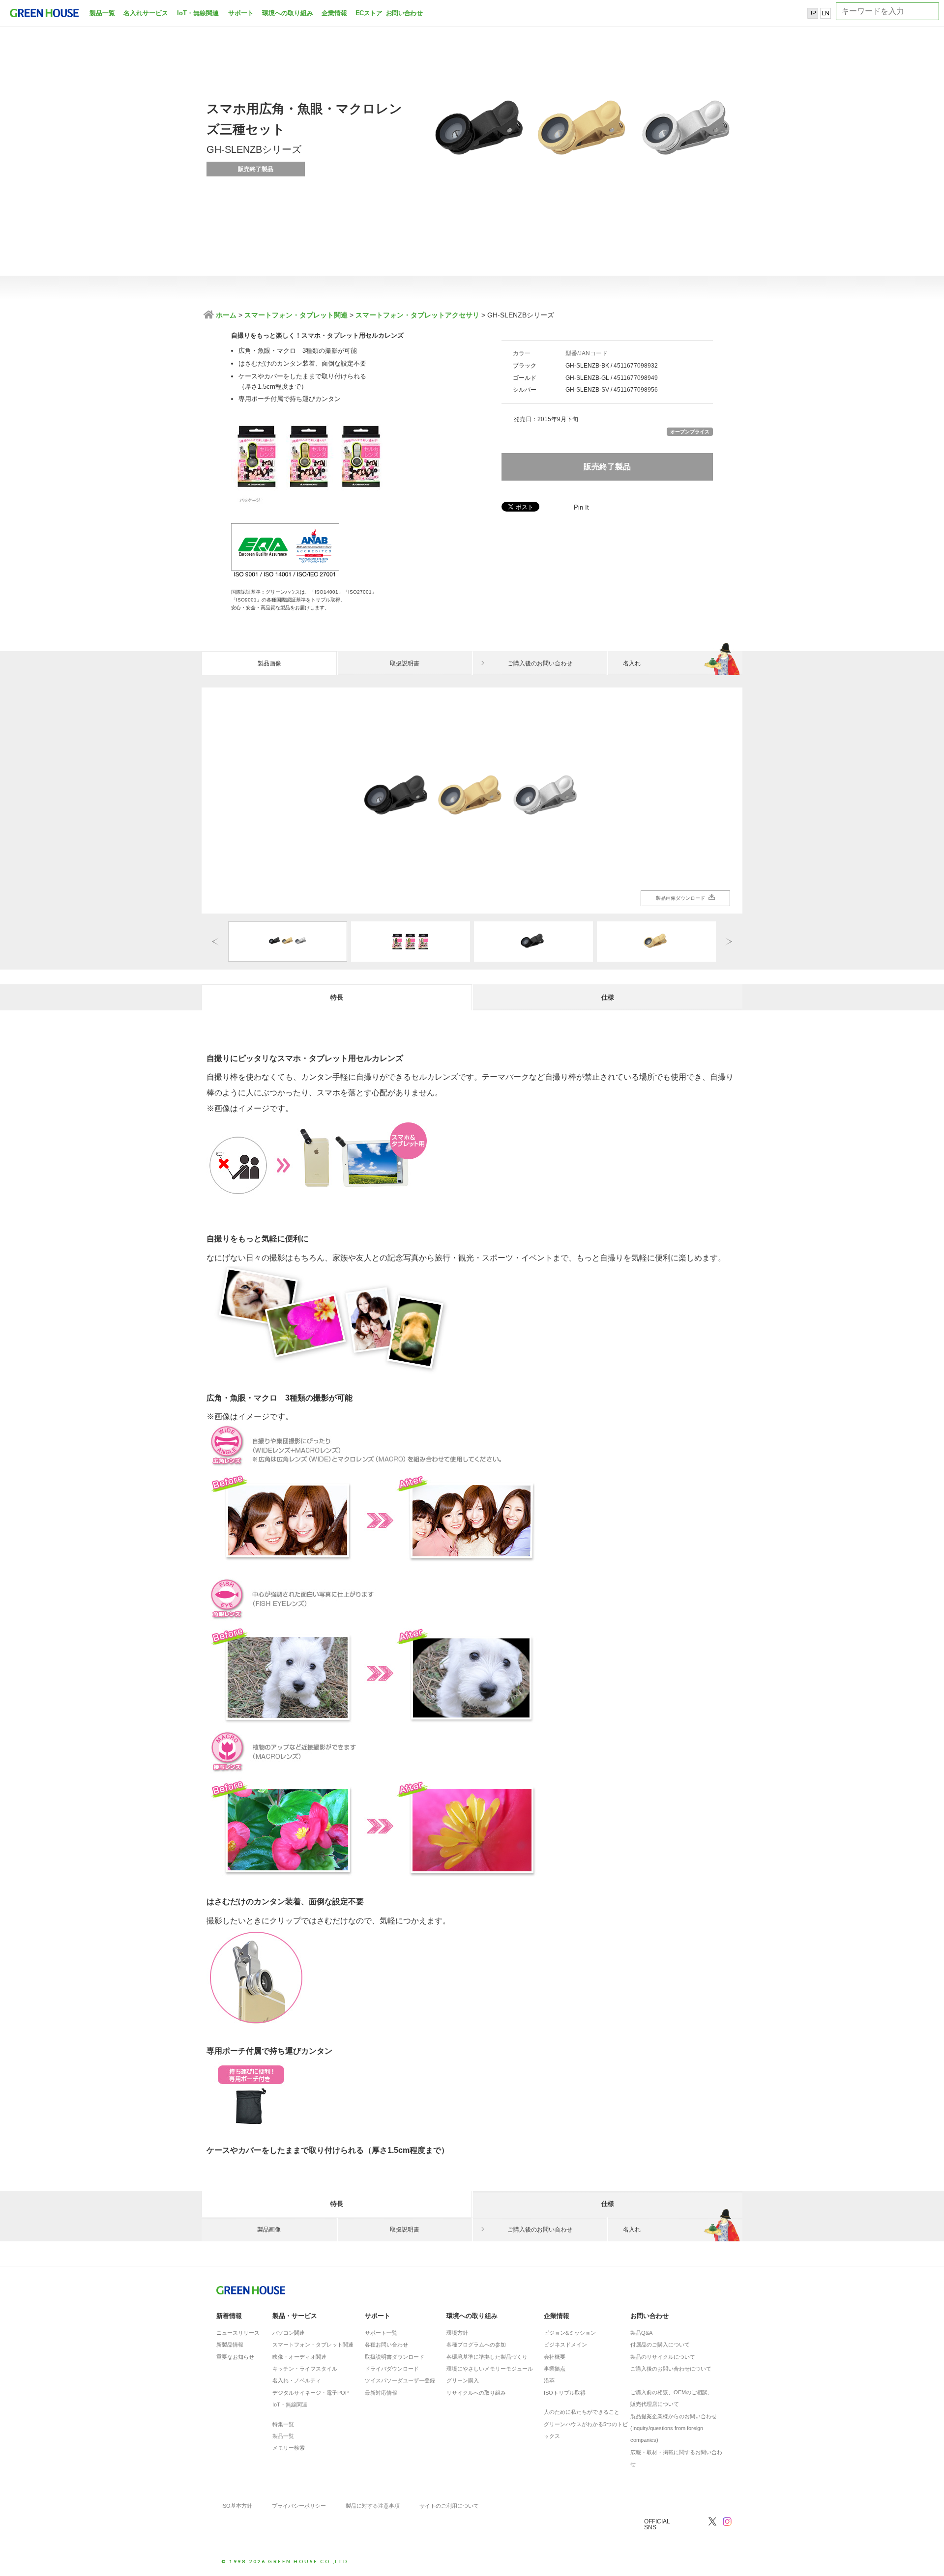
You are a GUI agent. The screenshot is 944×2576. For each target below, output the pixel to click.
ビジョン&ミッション (570, 2333)
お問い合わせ (403, 13)
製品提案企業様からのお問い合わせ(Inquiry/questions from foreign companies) (674, 2428)
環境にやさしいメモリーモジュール (490, 2369)
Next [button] (729, 941)
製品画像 (269, 663)
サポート (241, 13)
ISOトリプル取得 (565, 2393)
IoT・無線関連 (198, 13)
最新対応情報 (381, 2393)
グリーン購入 (463, 2380)
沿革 (549, 2380)
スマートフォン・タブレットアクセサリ (417, 315)
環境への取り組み (288, 13)
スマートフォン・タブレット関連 (296, 315)
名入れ (632, 663)
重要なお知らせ (235, 2357)
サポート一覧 (381, 2333)
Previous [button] (215, 941)
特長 (337, 997)
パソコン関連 (289, 2333)
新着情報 (229, 2316)
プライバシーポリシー (299, 2506)
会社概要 (555, 2357)
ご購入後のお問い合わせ (540, 663)
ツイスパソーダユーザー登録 (400, 2380)
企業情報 (334, 13)
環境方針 (457, 2333)
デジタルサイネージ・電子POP (310, 2393)
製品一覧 (102, 13)
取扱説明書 (405, 663)
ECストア (369, 13)
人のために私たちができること (582, 2412)
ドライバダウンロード (392, 2369)
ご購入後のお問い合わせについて (671, 2369)
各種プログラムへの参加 (476, 2345)
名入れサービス (146, 13)
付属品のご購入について (660, 2345)
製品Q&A (641, 2333)
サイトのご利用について (449, 2506)
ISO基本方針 (237, 2506)
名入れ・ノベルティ (297, 2380)
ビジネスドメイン (565, 2345)
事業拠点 (555, 2369)
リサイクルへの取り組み (476, 2393)
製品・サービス (295, 2316)
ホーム (225, 315)
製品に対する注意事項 (373, 2506)
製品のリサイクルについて (663, 2357)
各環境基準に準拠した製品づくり (487, 2357)
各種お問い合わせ (386, 2345)
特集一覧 (283, 2424)
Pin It (581, 507)
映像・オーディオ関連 (299, 2357)
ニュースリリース (238, 2333)
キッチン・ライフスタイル (305, 2369)
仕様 (608, 997)
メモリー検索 (289, 2448)
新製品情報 (230, 2345)
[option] (472, 801)
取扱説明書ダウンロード (395, 2357)
